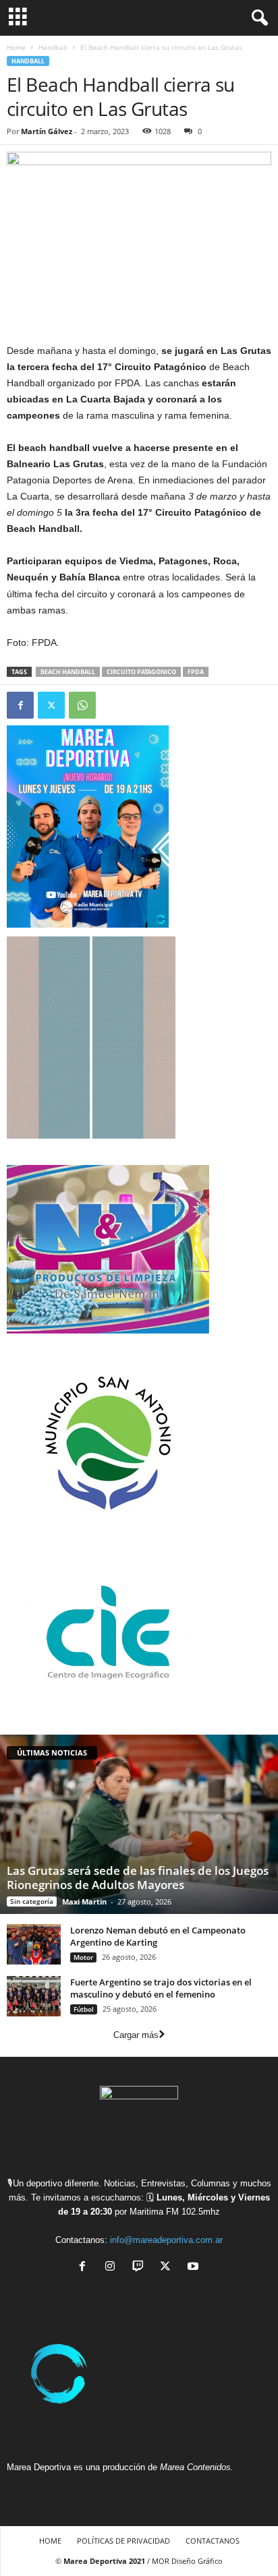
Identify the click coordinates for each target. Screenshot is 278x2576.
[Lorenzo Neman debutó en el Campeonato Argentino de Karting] (34, 1944)
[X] (168, 2268)
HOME (50, 2541)
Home (16, 47)
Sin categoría (32, 1901)
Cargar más (136, 2035)
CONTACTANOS (213, 2541)
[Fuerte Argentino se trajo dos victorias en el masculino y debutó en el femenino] (34, 1996)
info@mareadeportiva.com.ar (166, 2240)
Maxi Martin (84, 1901)
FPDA (196, 672)
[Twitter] (51, 705)
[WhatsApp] (82, 705)
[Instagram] (113, 2268)
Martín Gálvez (47, 131)
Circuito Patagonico (141, 672)
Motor (83, 1957)
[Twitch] (141, 2268)
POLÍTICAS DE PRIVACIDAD (123, 2541)
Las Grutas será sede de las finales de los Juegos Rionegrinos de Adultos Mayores (138, 1878)
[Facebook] (20, 705)
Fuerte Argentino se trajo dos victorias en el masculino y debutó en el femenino (161, 1988)
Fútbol (84, 2009)
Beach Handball (68, 672)
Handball (53, 47)
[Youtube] (195, 2268)
